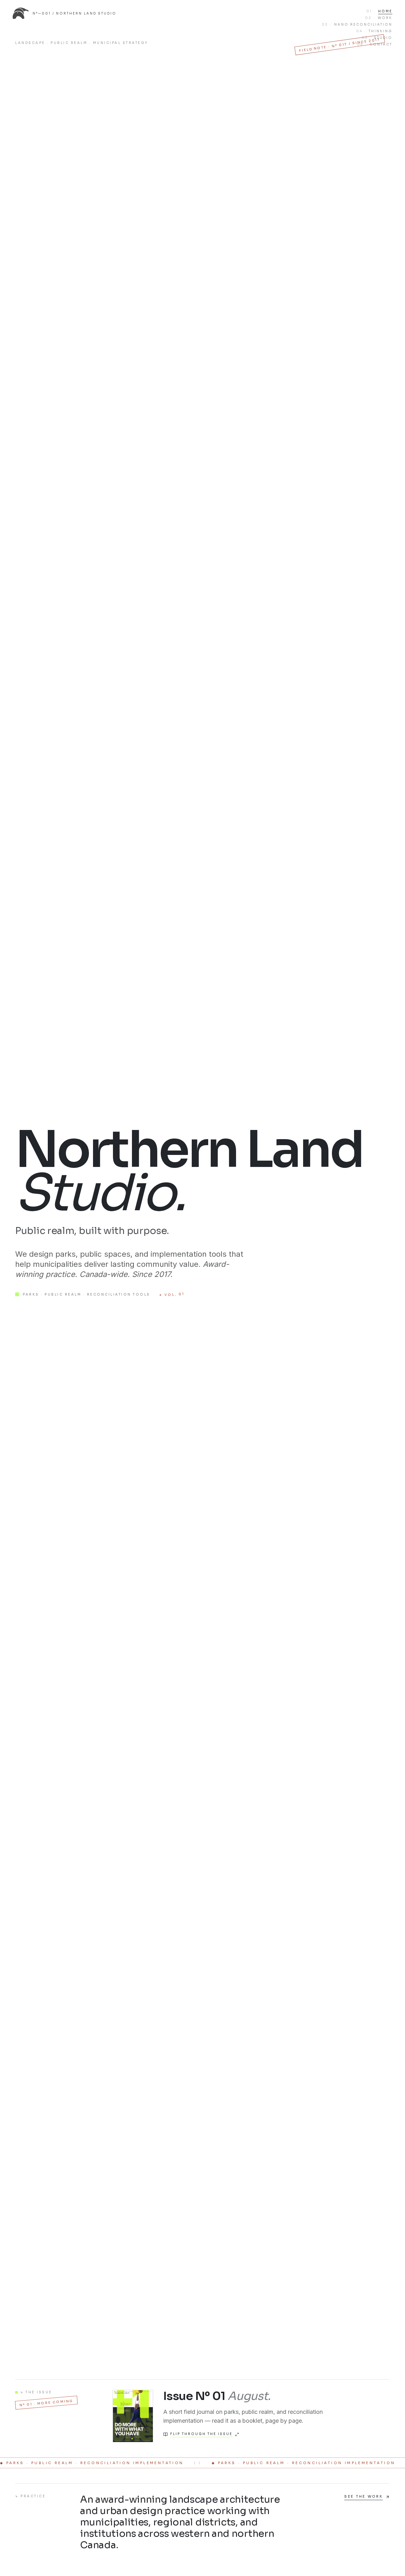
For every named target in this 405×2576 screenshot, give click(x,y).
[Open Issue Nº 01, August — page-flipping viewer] (133, 2416)
